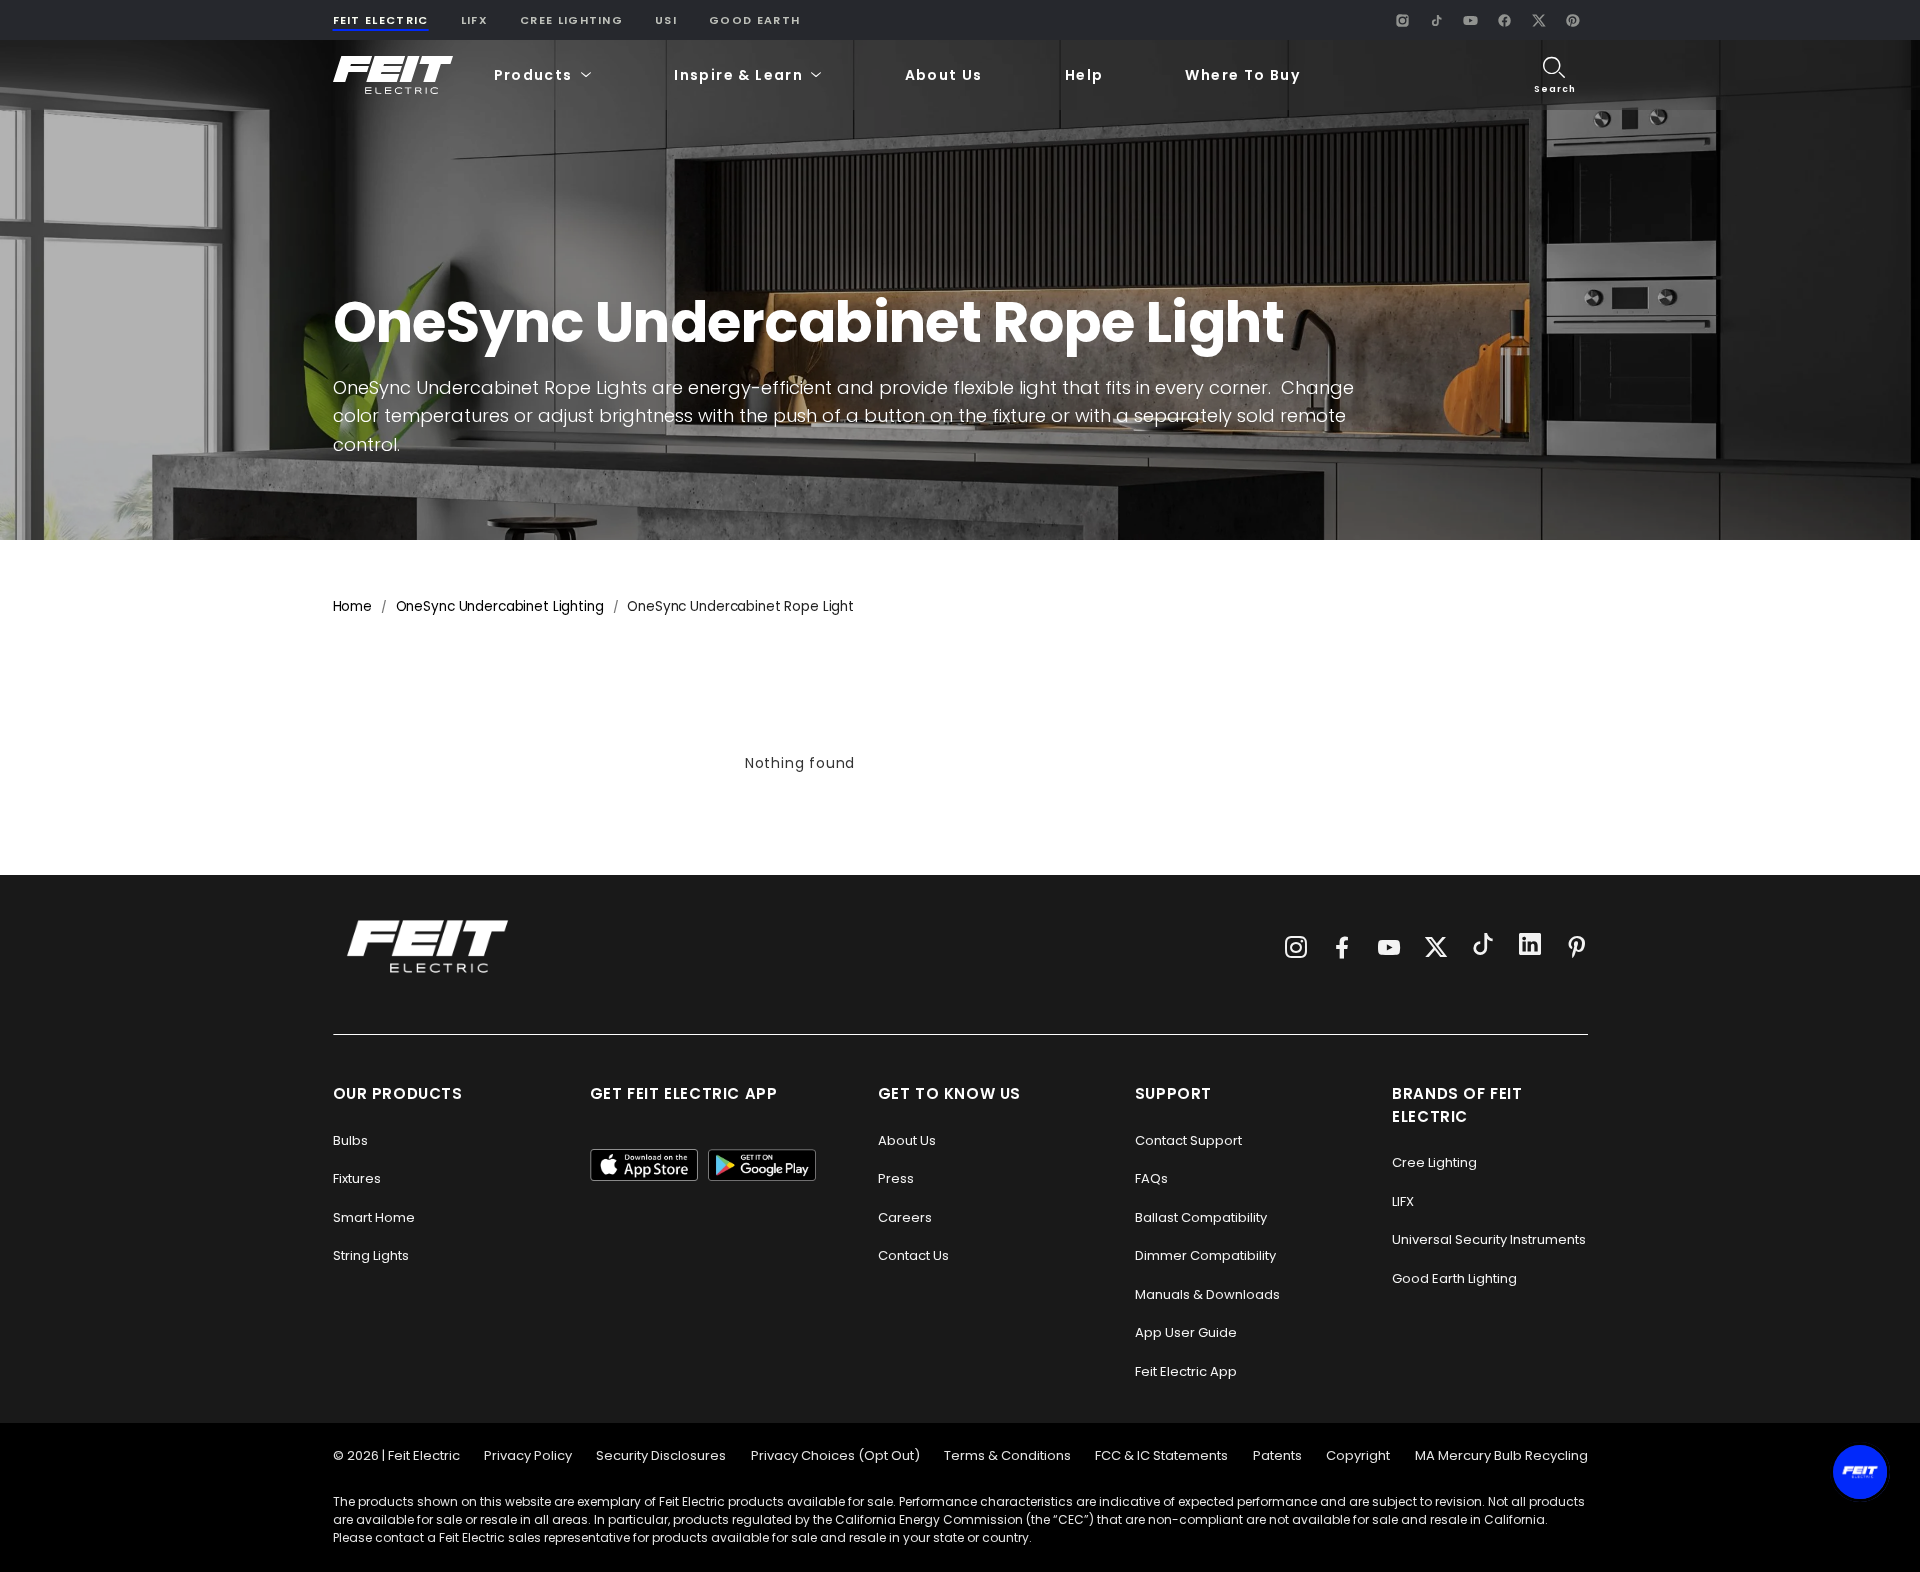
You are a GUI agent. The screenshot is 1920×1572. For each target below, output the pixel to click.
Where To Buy (1242, 75)
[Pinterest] (1573, 20)
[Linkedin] (1530, 947)
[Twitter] (1436, 947)
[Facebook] (1505, 20)
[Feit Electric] (393, 75)
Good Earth (754, 20)
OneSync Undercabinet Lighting (500, 606)
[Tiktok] (1483, 947)
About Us (944, 75)
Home (352, 606)
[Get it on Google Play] (762, 1165)
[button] (543, 75)
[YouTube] (1471, 20)
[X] (1539, 20)
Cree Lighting (571, 20)
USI (666, 20)
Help (1084, 75)
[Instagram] (1403, 20)
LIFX (474, 20)
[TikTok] (1437, 20)
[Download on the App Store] (644, 1165)
